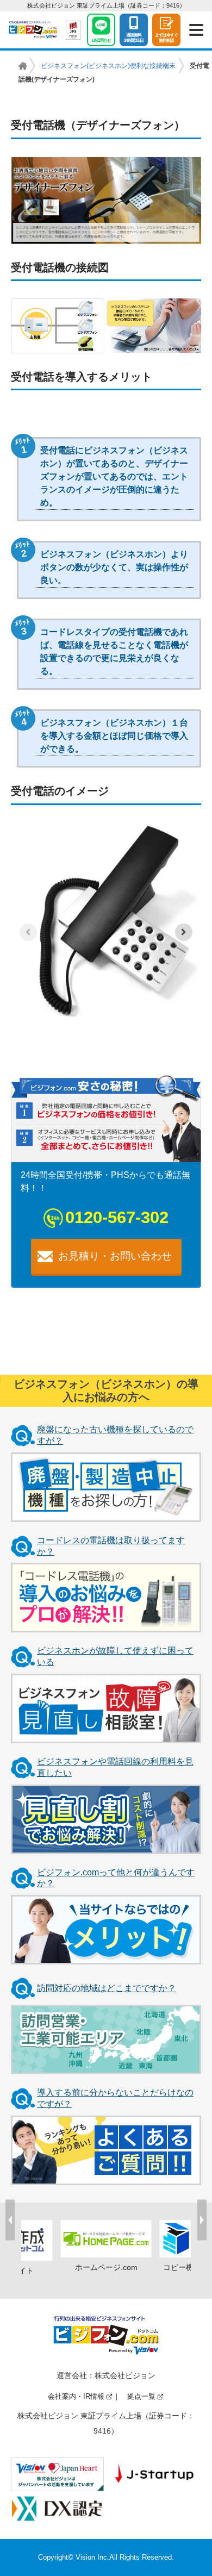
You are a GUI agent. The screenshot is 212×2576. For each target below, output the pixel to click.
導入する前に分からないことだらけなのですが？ (115, 2098)
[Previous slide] (28, 932)
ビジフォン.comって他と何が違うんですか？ (116, 1878)
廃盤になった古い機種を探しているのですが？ (115, 1435)
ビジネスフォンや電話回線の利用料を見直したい (115, 1767)
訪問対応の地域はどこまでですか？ (107, 1988)
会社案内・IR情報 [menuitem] (76, 2396)
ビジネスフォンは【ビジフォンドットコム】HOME (23, 66)
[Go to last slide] (10, 2220)
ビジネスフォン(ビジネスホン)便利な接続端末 (108, 66)
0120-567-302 (117, 1217)
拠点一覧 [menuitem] (141, 2396)
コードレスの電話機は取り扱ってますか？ (111, 1546)
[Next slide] (184, 932)
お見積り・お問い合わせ (115, 1256)
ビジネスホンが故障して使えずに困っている (115, 1656)
